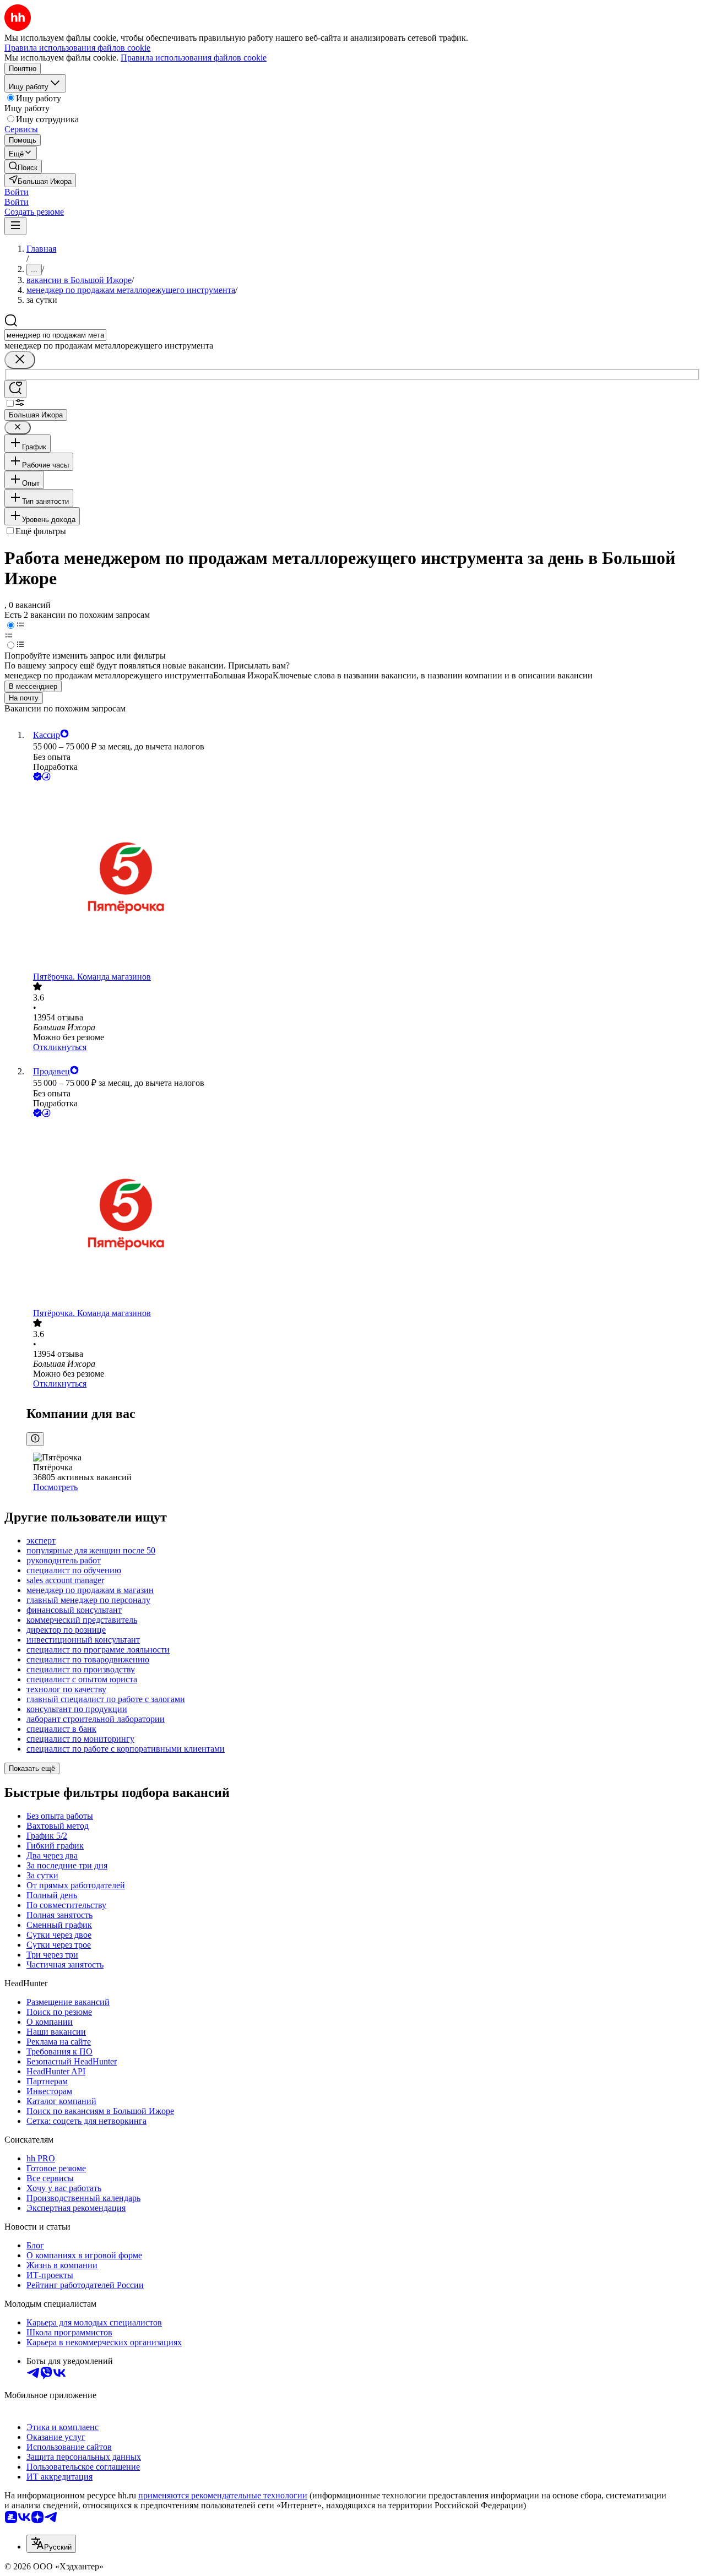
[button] (17, 192)
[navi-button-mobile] (15, 226)
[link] (23, 167)
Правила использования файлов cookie (194, 58)
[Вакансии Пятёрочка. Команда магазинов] (364, 877)
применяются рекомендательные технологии (223, 2495)
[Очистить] (20, 360)
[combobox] (55, 335)
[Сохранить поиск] (15, 389)
